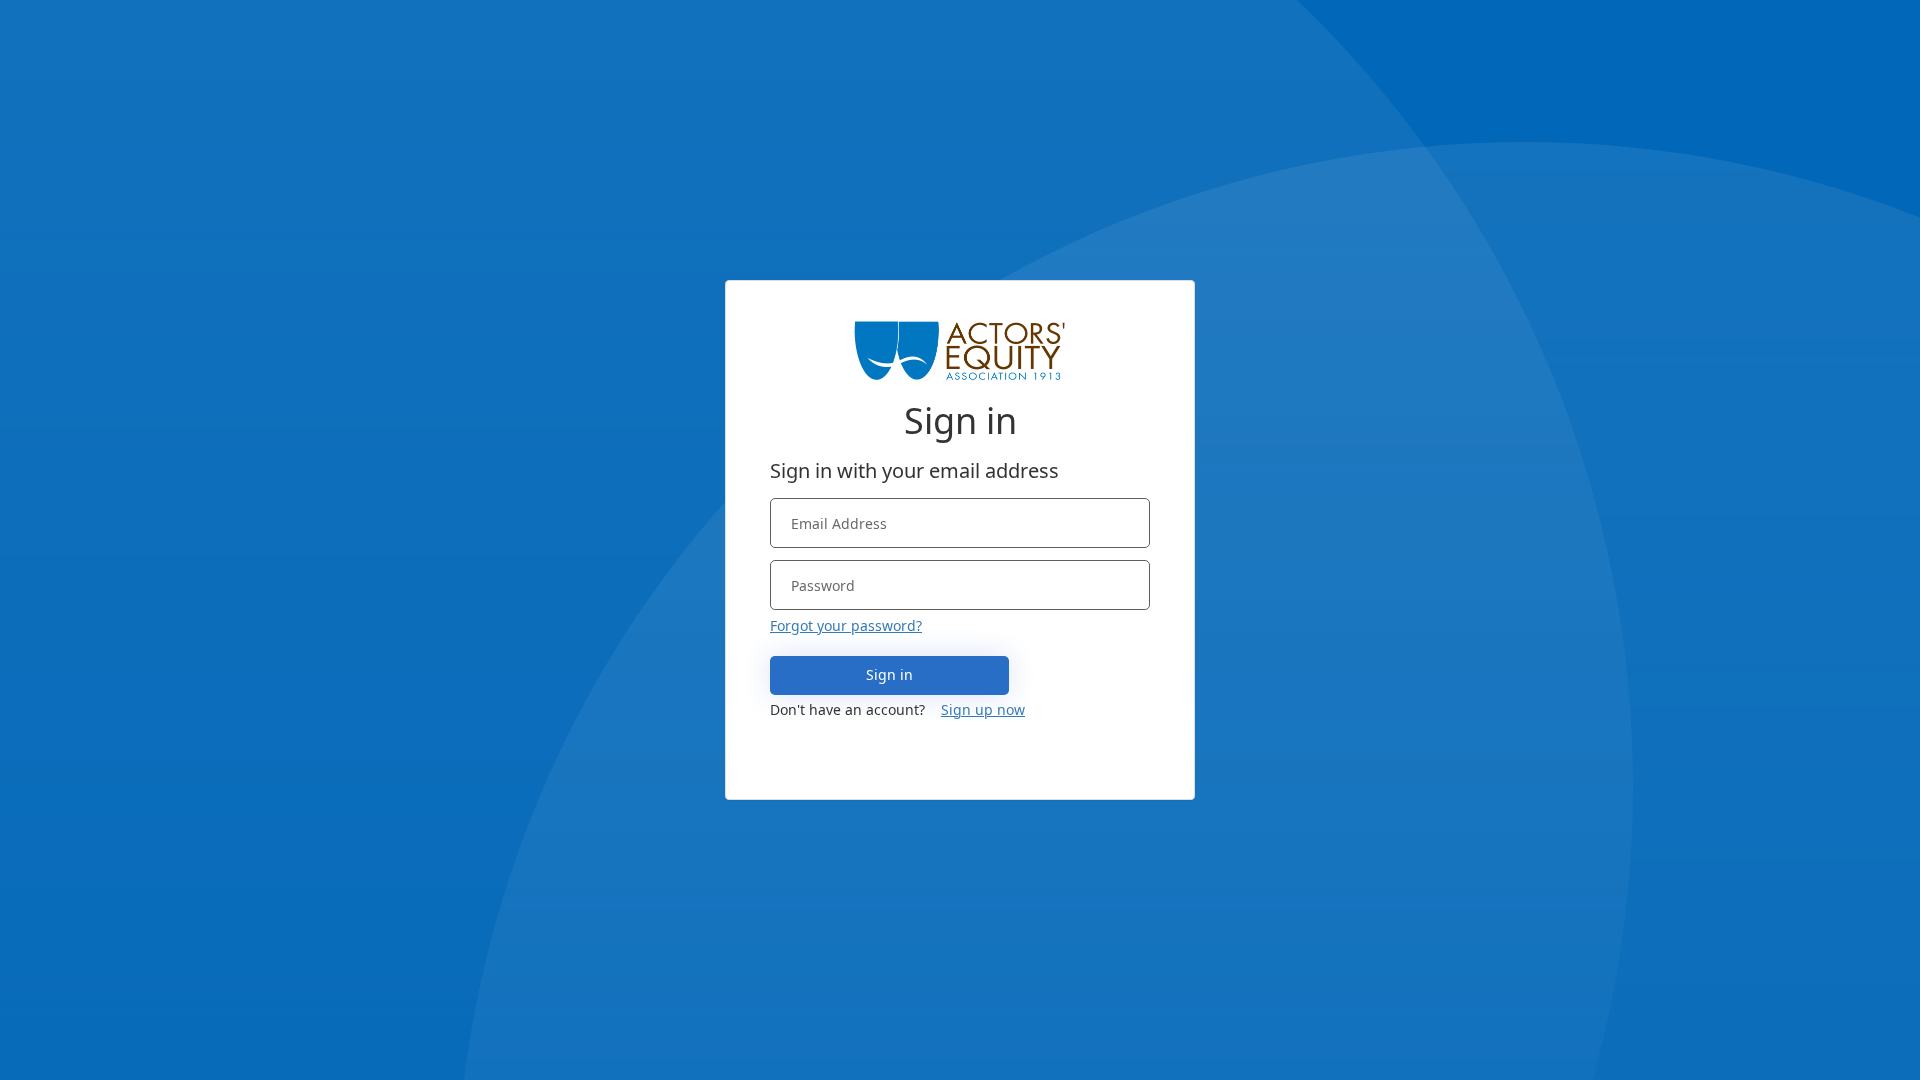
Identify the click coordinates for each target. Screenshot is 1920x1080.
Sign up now (983, 709)
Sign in (889, 674)
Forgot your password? (846, 625)
